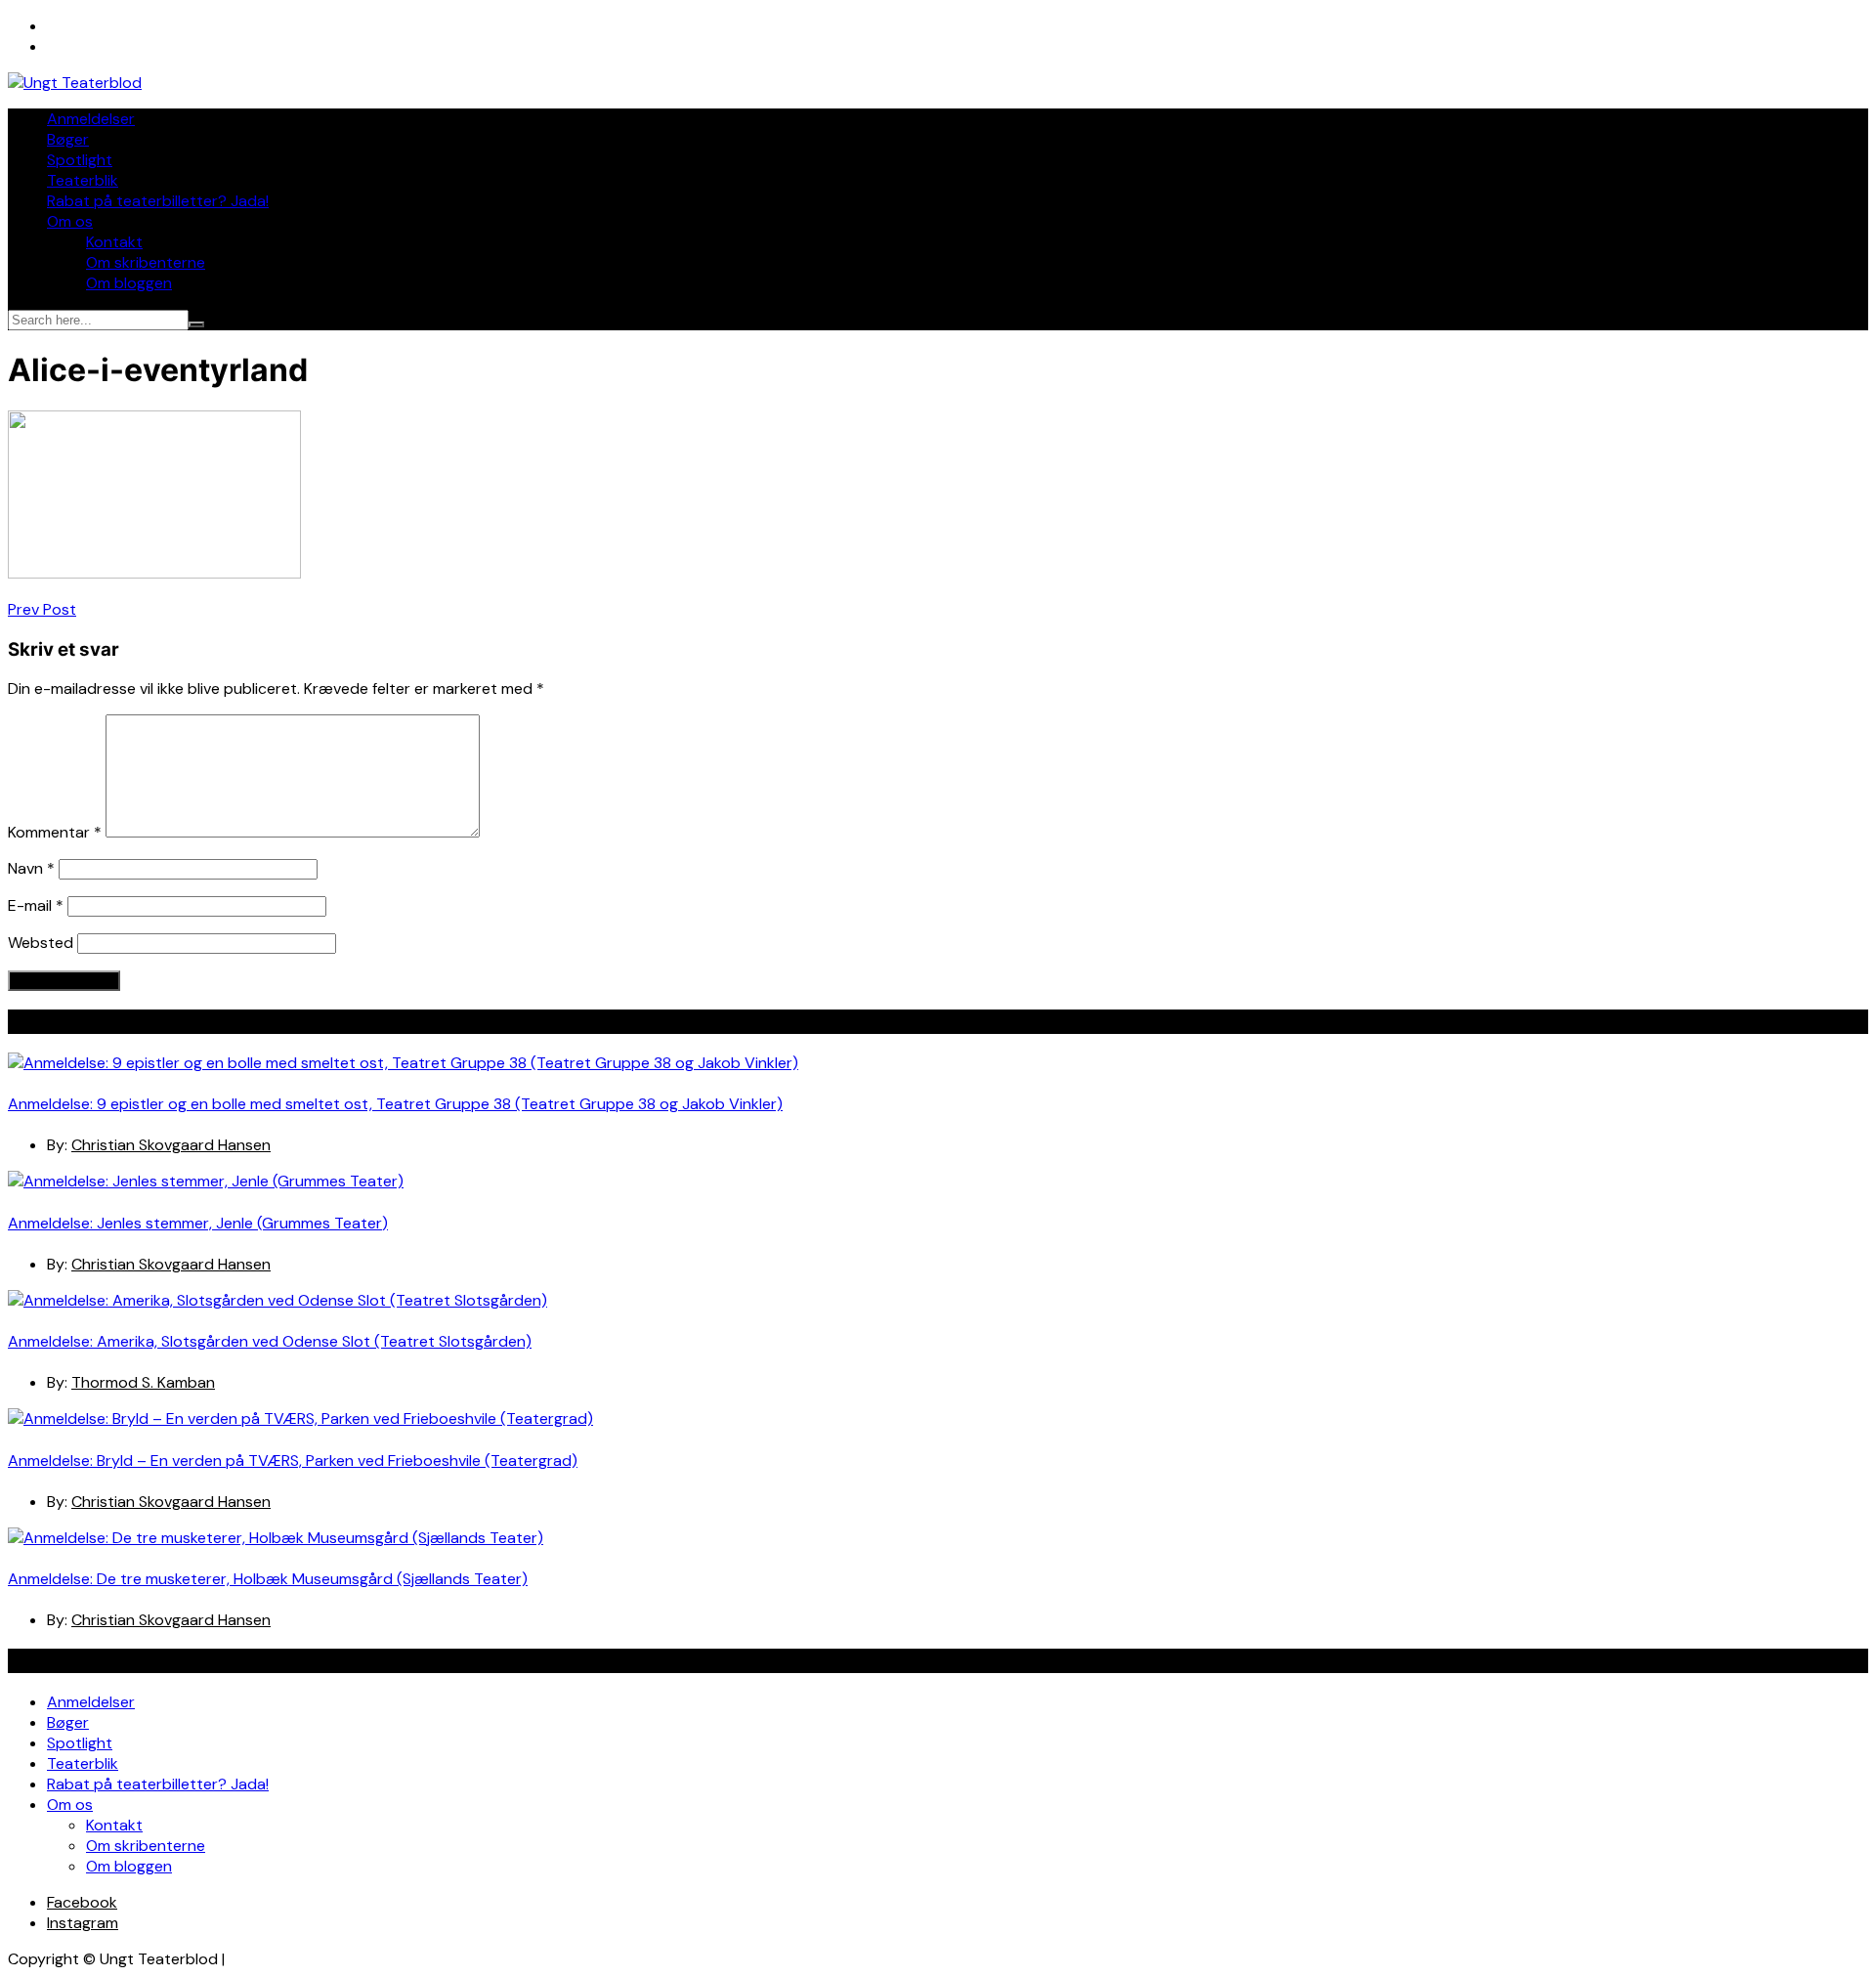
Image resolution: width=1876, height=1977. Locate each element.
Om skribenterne (146, 262)
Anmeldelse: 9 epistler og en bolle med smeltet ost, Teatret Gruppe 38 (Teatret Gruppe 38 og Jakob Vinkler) (395, 1104)
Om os (70, 221)
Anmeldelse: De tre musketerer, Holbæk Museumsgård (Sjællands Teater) (268, 1579)
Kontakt (114, 242)
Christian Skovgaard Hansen (171, 1145)
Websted (41, 943)
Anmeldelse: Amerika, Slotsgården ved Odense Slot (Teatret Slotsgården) (270, 1341)
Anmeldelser (91, 119)
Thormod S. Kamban (143, 1382)
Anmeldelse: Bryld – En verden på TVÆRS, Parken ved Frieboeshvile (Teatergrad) (293, 1461)
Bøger (68, 139)
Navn (31, 868)
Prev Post (42, 609)
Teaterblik (83, 180)
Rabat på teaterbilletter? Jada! (158, 201)
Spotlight (80, 160)
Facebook (82, 1902)
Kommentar (55, 832)
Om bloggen (129, 283)
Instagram (83, 1923)
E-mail (36, 905)
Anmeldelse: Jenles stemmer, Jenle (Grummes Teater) (198, 1223)
